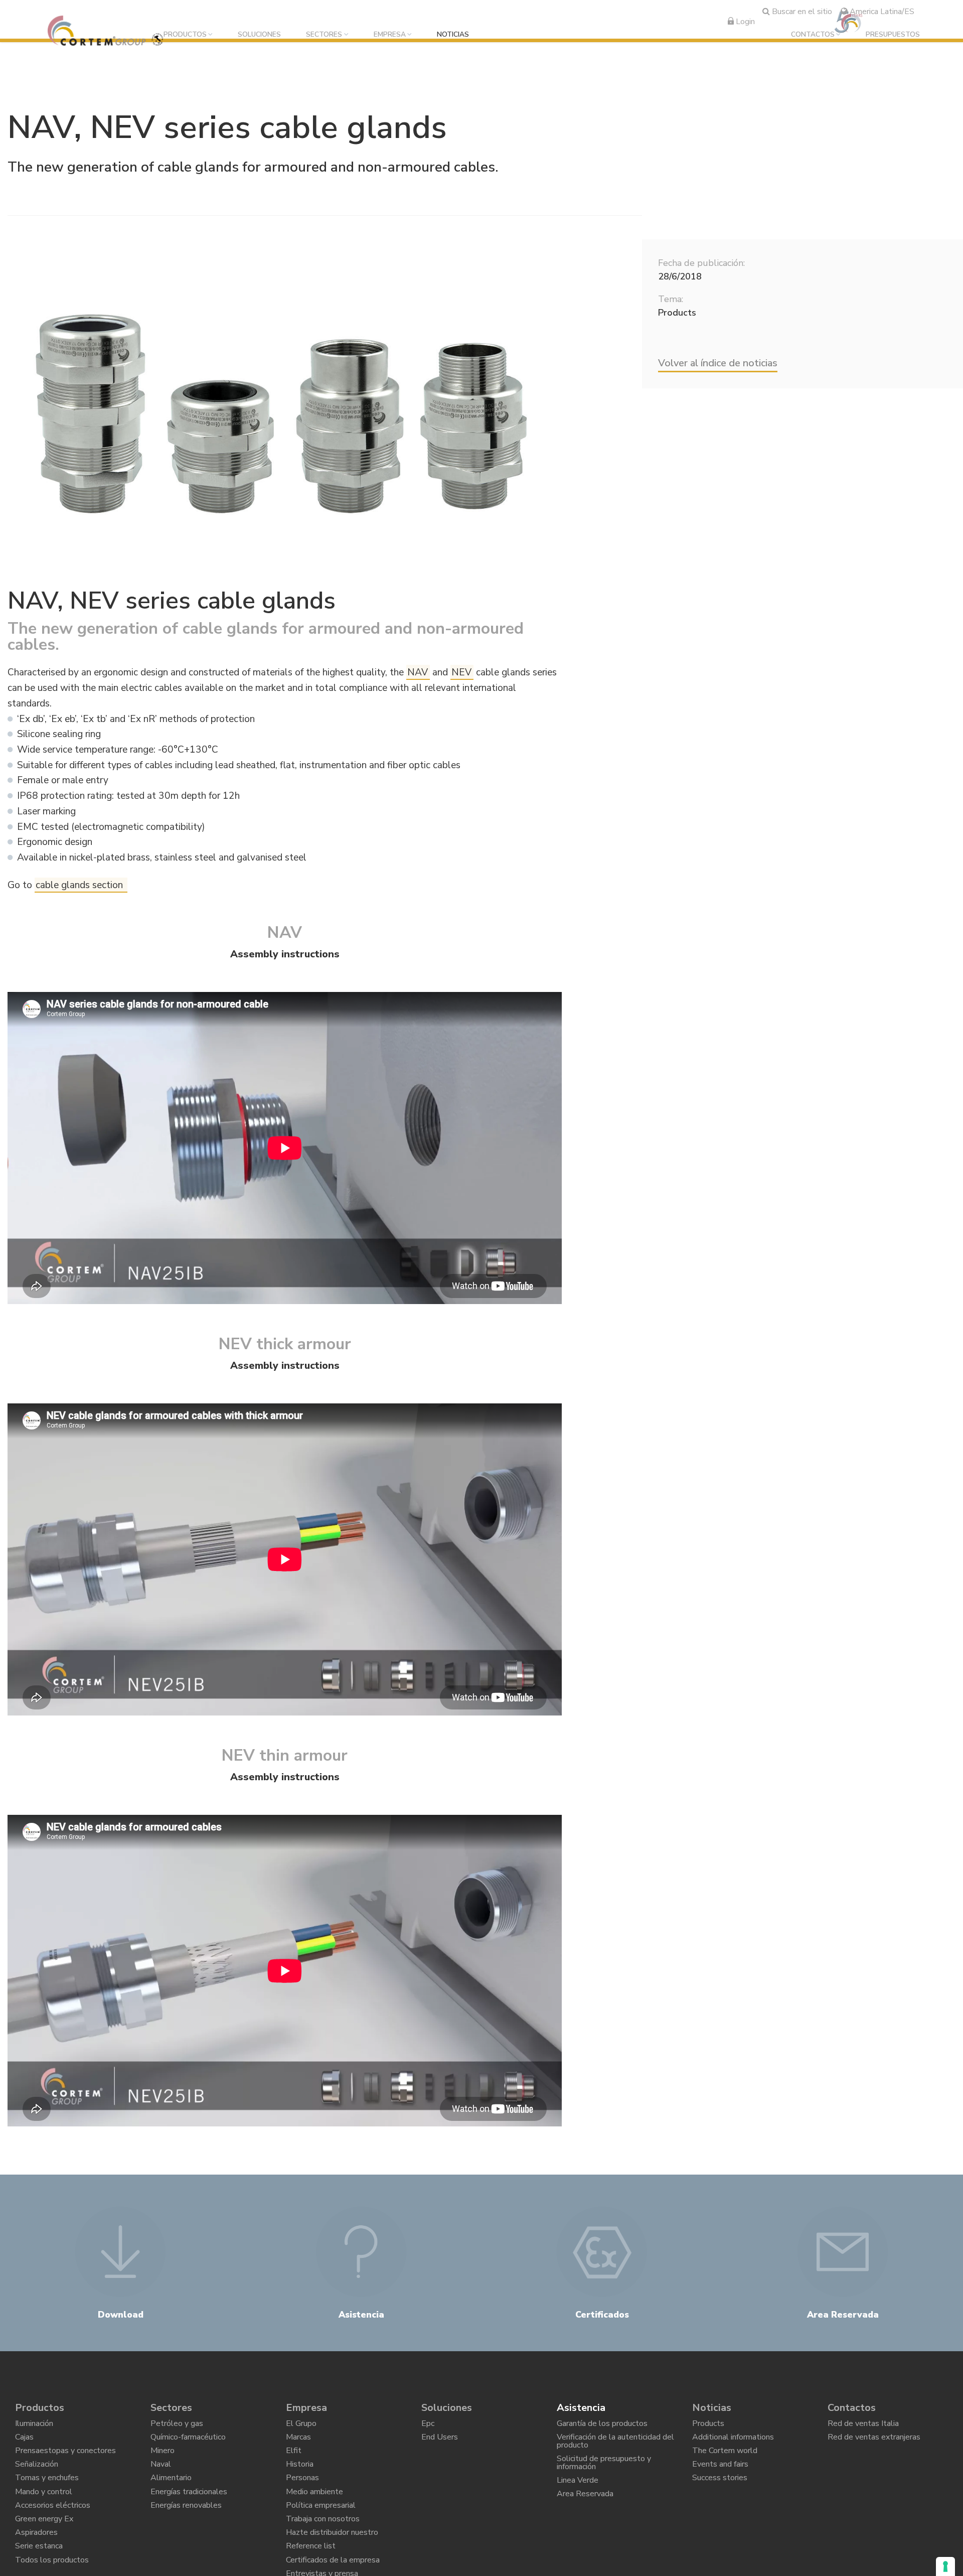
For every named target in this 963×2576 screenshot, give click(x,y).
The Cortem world (725, 2460)
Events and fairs (720, 2478)
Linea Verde (578, 2497)
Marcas (298, 2443)
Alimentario (171, 2495)
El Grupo (301, 2426)
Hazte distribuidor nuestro (332, 2564)
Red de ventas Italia (863, 2426)
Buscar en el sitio (801, 12)
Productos (185, 35)
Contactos (813, 35)
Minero (163, 2460)
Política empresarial (321, 2529)
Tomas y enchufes (47, 2495)
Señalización (37, 2478)
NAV (418, 672)
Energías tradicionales (189, 2512)
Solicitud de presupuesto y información (604, 2475)
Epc (428, 2426)
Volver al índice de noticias (718, 363)
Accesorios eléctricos (53, 2529)
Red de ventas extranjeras (874, 2443)
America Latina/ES (881, 12)
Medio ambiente (314, 2512)
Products (708, 2426)
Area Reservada (585, 2514)
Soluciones (259, 35)
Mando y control (44, 2512)
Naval (161, 2478)
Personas (302, 2495)
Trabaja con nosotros (323, 2546)
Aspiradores (36, 2564)
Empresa (390, 35)
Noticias (453, 35)
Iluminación (34, 2426)
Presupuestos (893, 35)
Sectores (324, 35)
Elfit (294, 2460)
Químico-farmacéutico (188, 2443)
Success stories (720, 2495)
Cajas (24, 2443)
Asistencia (581, 2408)
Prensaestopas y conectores (65, 2460)
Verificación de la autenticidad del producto (615, 2448)
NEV (461, 672)
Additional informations (733, 2443)
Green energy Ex (44, 2546)
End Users (440, 2443)
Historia (300, 2478)
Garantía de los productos (602, 2426)
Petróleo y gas (177, 2426)
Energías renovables (186, 2529)
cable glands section (81, 885)
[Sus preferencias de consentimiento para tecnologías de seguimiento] (945, 2566)
